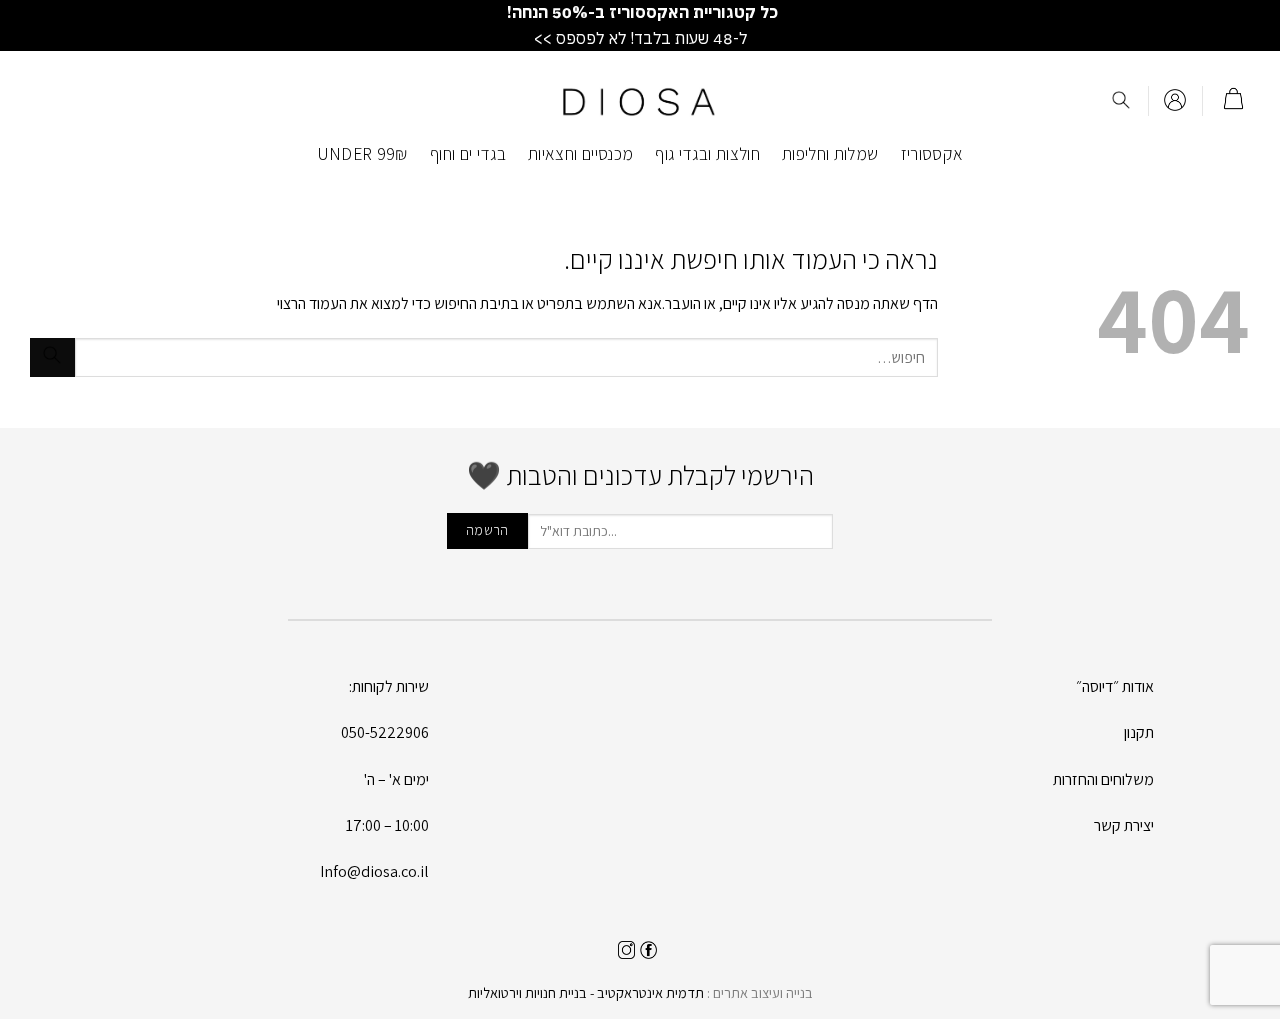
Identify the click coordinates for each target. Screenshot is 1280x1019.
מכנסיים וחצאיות (580, 153)
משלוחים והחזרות (1103, 779)
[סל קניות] (1233, 101)
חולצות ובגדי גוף (707, 153)
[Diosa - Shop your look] (640, 101)
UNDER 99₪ (362, 153)
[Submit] (52, 357)
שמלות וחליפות (830, 153)
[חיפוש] (1121, 101)
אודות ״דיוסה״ (1115, 686)
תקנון (1139, 732)
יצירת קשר (1124, 825)
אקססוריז (932, 153)
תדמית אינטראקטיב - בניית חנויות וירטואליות (586, 992)
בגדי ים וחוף (468, 153)
